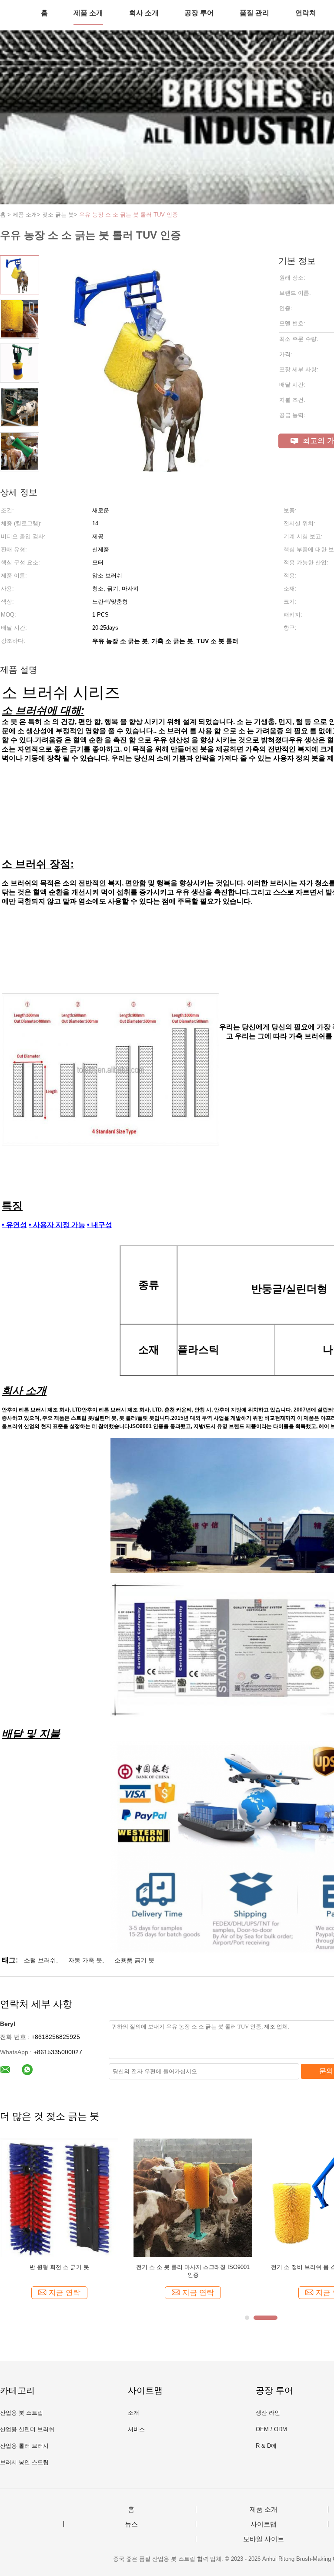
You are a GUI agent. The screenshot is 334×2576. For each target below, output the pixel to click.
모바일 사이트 (264, 2539)
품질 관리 (254, 13)
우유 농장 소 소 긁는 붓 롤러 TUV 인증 (129, 215)
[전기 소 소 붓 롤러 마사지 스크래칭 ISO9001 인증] (193, 2197)
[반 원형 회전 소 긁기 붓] (59, 2197)
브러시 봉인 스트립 (24, 2462)
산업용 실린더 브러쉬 (27, 2429)
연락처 (306, 13)
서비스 (136, 2429)
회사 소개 (144, 13)
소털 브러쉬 (40, 1960)
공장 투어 (199, 13)
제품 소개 (88, 13)
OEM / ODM (271, 2429)
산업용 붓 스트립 (22, 2413)
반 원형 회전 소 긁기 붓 (59, 2267)
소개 (134, 2413)
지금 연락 (65, 2293)
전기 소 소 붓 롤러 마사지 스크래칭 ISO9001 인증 (193, 2271)
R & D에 (266, 2446)
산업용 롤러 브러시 (24, 2446)
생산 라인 (268, 2413)
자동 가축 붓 (85, 1960)
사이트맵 (264, 2524)
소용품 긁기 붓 (134, 1960)
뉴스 (131, 2524)
